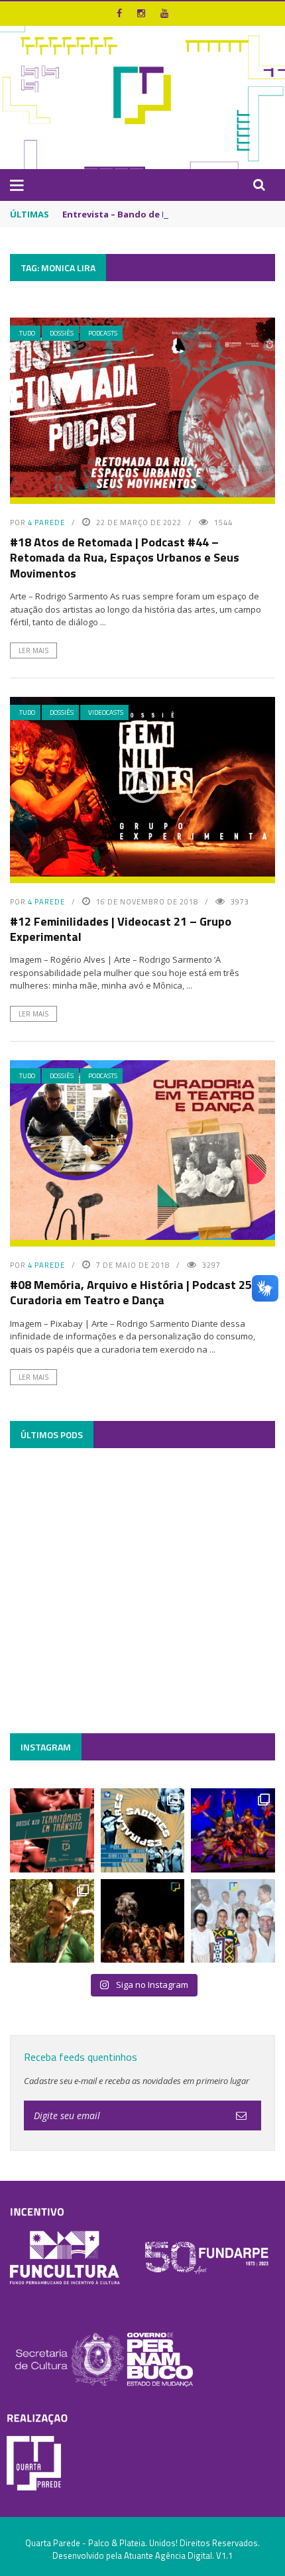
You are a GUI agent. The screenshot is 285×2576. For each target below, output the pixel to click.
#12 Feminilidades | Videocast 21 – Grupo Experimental (121, 929)
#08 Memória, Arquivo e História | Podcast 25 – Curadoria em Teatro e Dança (136, 1292)
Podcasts (103, 333)
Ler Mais (33, 650)
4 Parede (46, 522)
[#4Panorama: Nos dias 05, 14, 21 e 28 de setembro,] (52, 1921)
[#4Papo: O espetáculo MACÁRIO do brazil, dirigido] (143, 1921)
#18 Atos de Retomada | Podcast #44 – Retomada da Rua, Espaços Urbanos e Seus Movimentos (125, 558)
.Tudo (27, 333)
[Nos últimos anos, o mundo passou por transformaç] (52, 1830)
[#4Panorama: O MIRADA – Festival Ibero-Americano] (233, 1830)
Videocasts (106, 712)
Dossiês (62, 333)
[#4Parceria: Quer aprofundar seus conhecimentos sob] (143, 1830)
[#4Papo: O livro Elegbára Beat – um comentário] (233, 1921)
